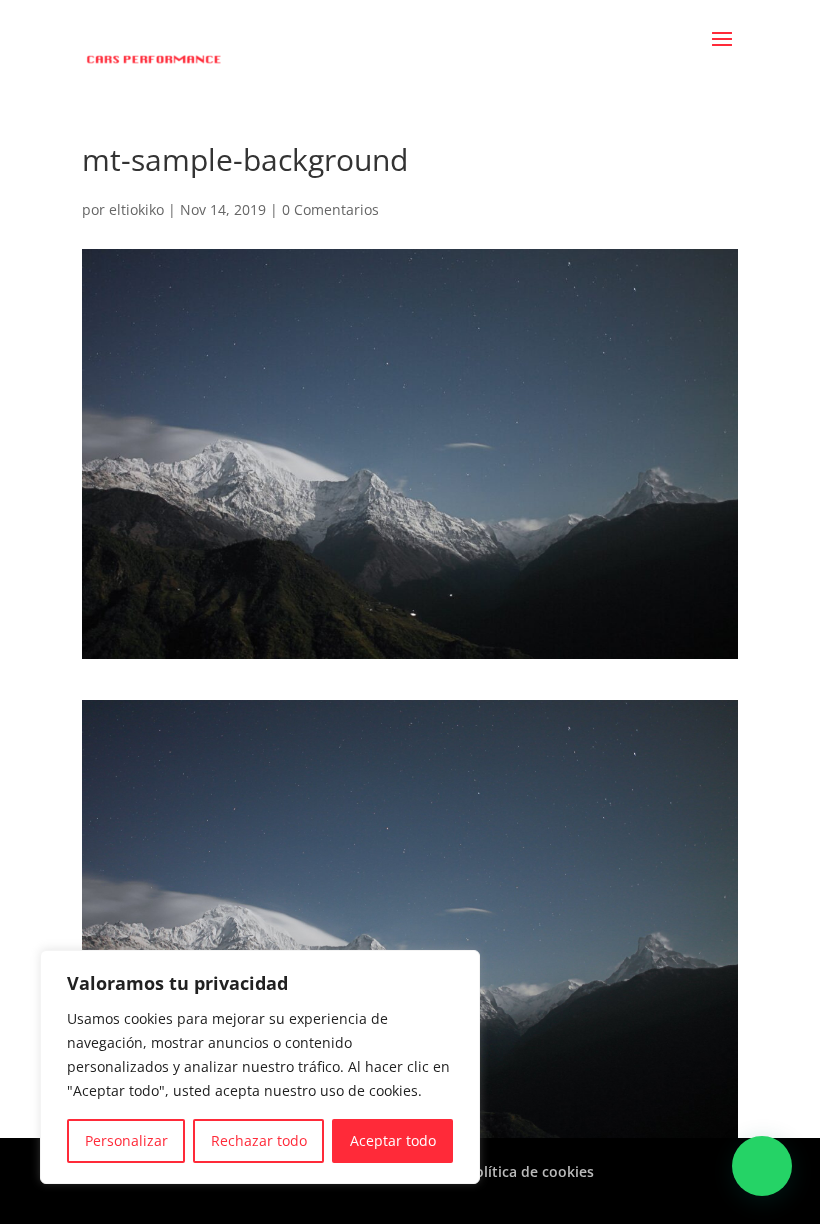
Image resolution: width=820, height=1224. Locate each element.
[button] (762, 1166)
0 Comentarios (330, 209)
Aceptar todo (393, 1140)
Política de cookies (530, 1171)
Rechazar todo (259, 1140)
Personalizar (126, 1140)
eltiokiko (136, 209)
